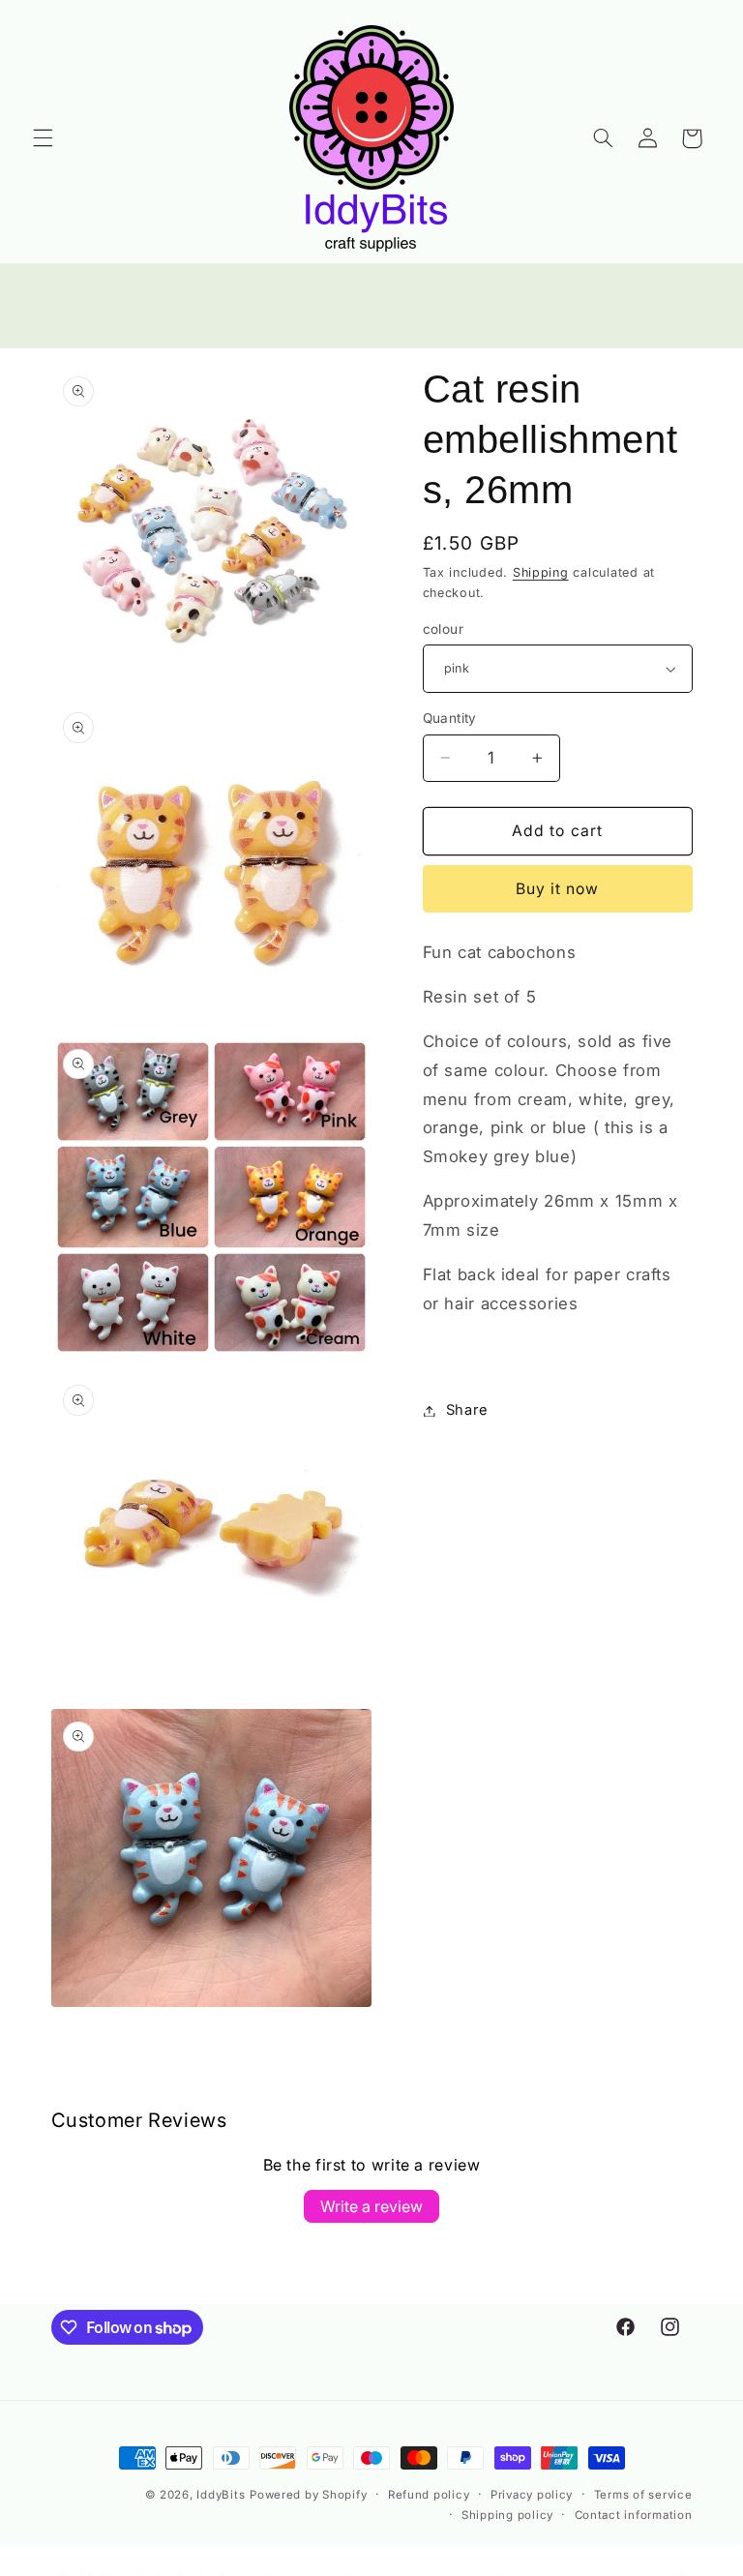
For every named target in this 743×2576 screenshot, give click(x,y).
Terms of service (643, 2495)
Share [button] (467, 1410)
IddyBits (221, 2495)
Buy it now (558, 889)
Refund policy (429, 2495)
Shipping (541, 572)
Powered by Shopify (308, 2495)
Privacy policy (532, 2495)
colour (444, 629)
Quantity (450, 718)
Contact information (634, 2515)
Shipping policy (507, 2515)
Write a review (371, 2206)
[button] (43, 138)
